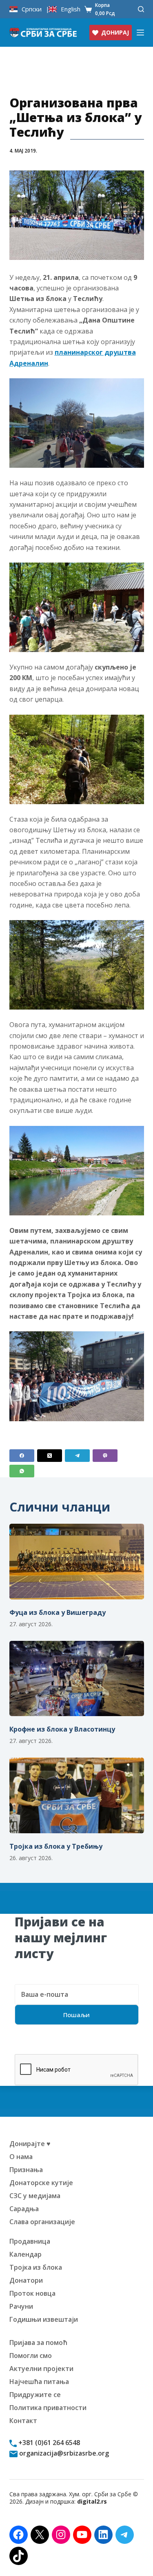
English (71, 9)
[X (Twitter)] (50, 1456)
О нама (21, 2157)
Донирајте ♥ (30, 2144)
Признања (26, 2170)
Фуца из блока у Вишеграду (58, 1612)
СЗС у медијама (35, 2196)
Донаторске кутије (41, 2183)
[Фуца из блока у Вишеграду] (77, 1562)
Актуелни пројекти (41, 2369)
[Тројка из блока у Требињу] (77, 1795)
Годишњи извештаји (44, 2319)
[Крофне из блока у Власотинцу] (77, 1679)
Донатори (26, 2280)
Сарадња (24, 2209)
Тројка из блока (36, 2267)
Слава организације (42, 2222)
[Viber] (105, 1456)
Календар (25, 2254)
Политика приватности (48, 2408)
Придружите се (35, 2395)
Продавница (30, 2241)
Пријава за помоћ (38, 2343)
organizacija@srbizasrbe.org (63, 2453)
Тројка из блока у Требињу (56, 1846)
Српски (32, 9)
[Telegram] (77, 1456)
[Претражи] (141, 9)
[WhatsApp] (22, 1471)
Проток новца (32, 2293)
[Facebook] (22, 1456)
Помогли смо (31, 2356)
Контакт (23, 2421)
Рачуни (21, 2306)
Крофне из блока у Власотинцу (62, 1729)
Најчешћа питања (39, 2382)
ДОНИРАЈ (115, 32)
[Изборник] (140, 33)
